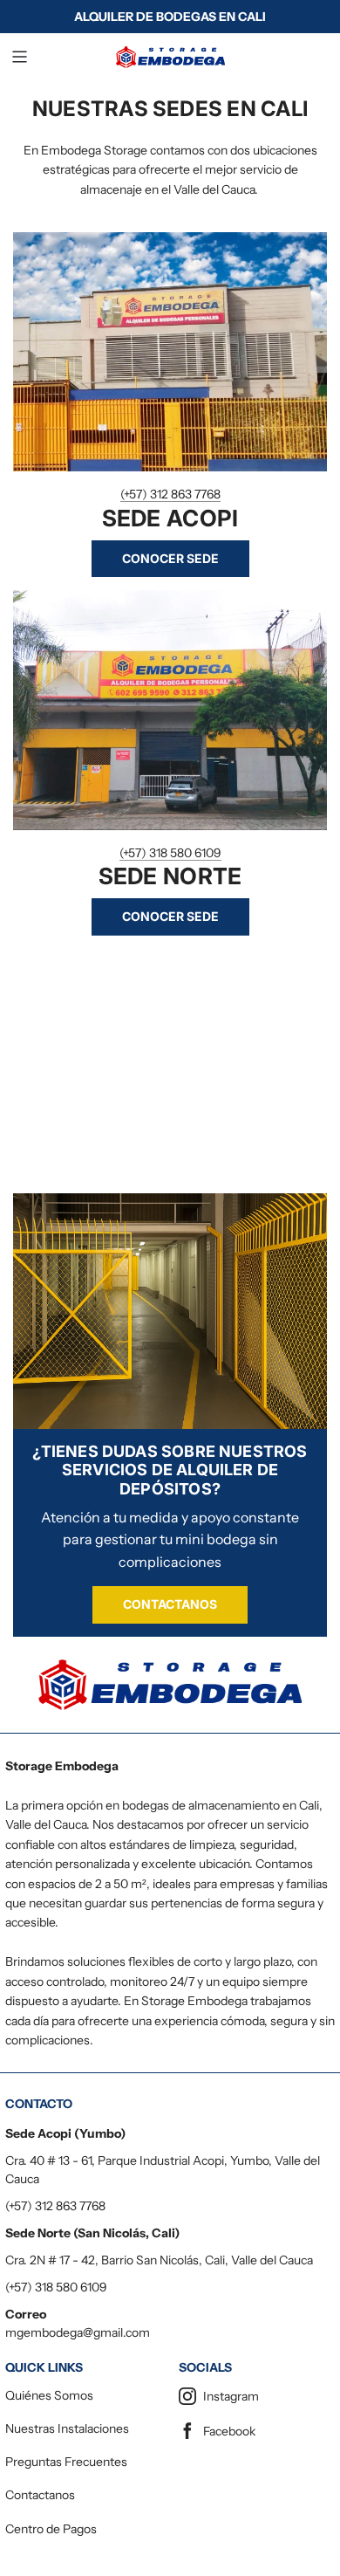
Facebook (229, 2431)
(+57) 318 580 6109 (170, 853)
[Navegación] (19, 57)
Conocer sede (170, 558)
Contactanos (170, 1604)
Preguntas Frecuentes (66, 2462)
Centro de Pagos (51, 2529)
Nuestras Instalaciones (67, 2428)
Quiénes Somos (49, 2395)
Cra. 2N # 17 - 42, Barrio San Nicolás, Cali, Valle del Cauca (159, 2260)
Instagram (231, 2396)
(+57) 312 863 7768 (170, 494)
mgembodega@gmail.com (78, 2332)
